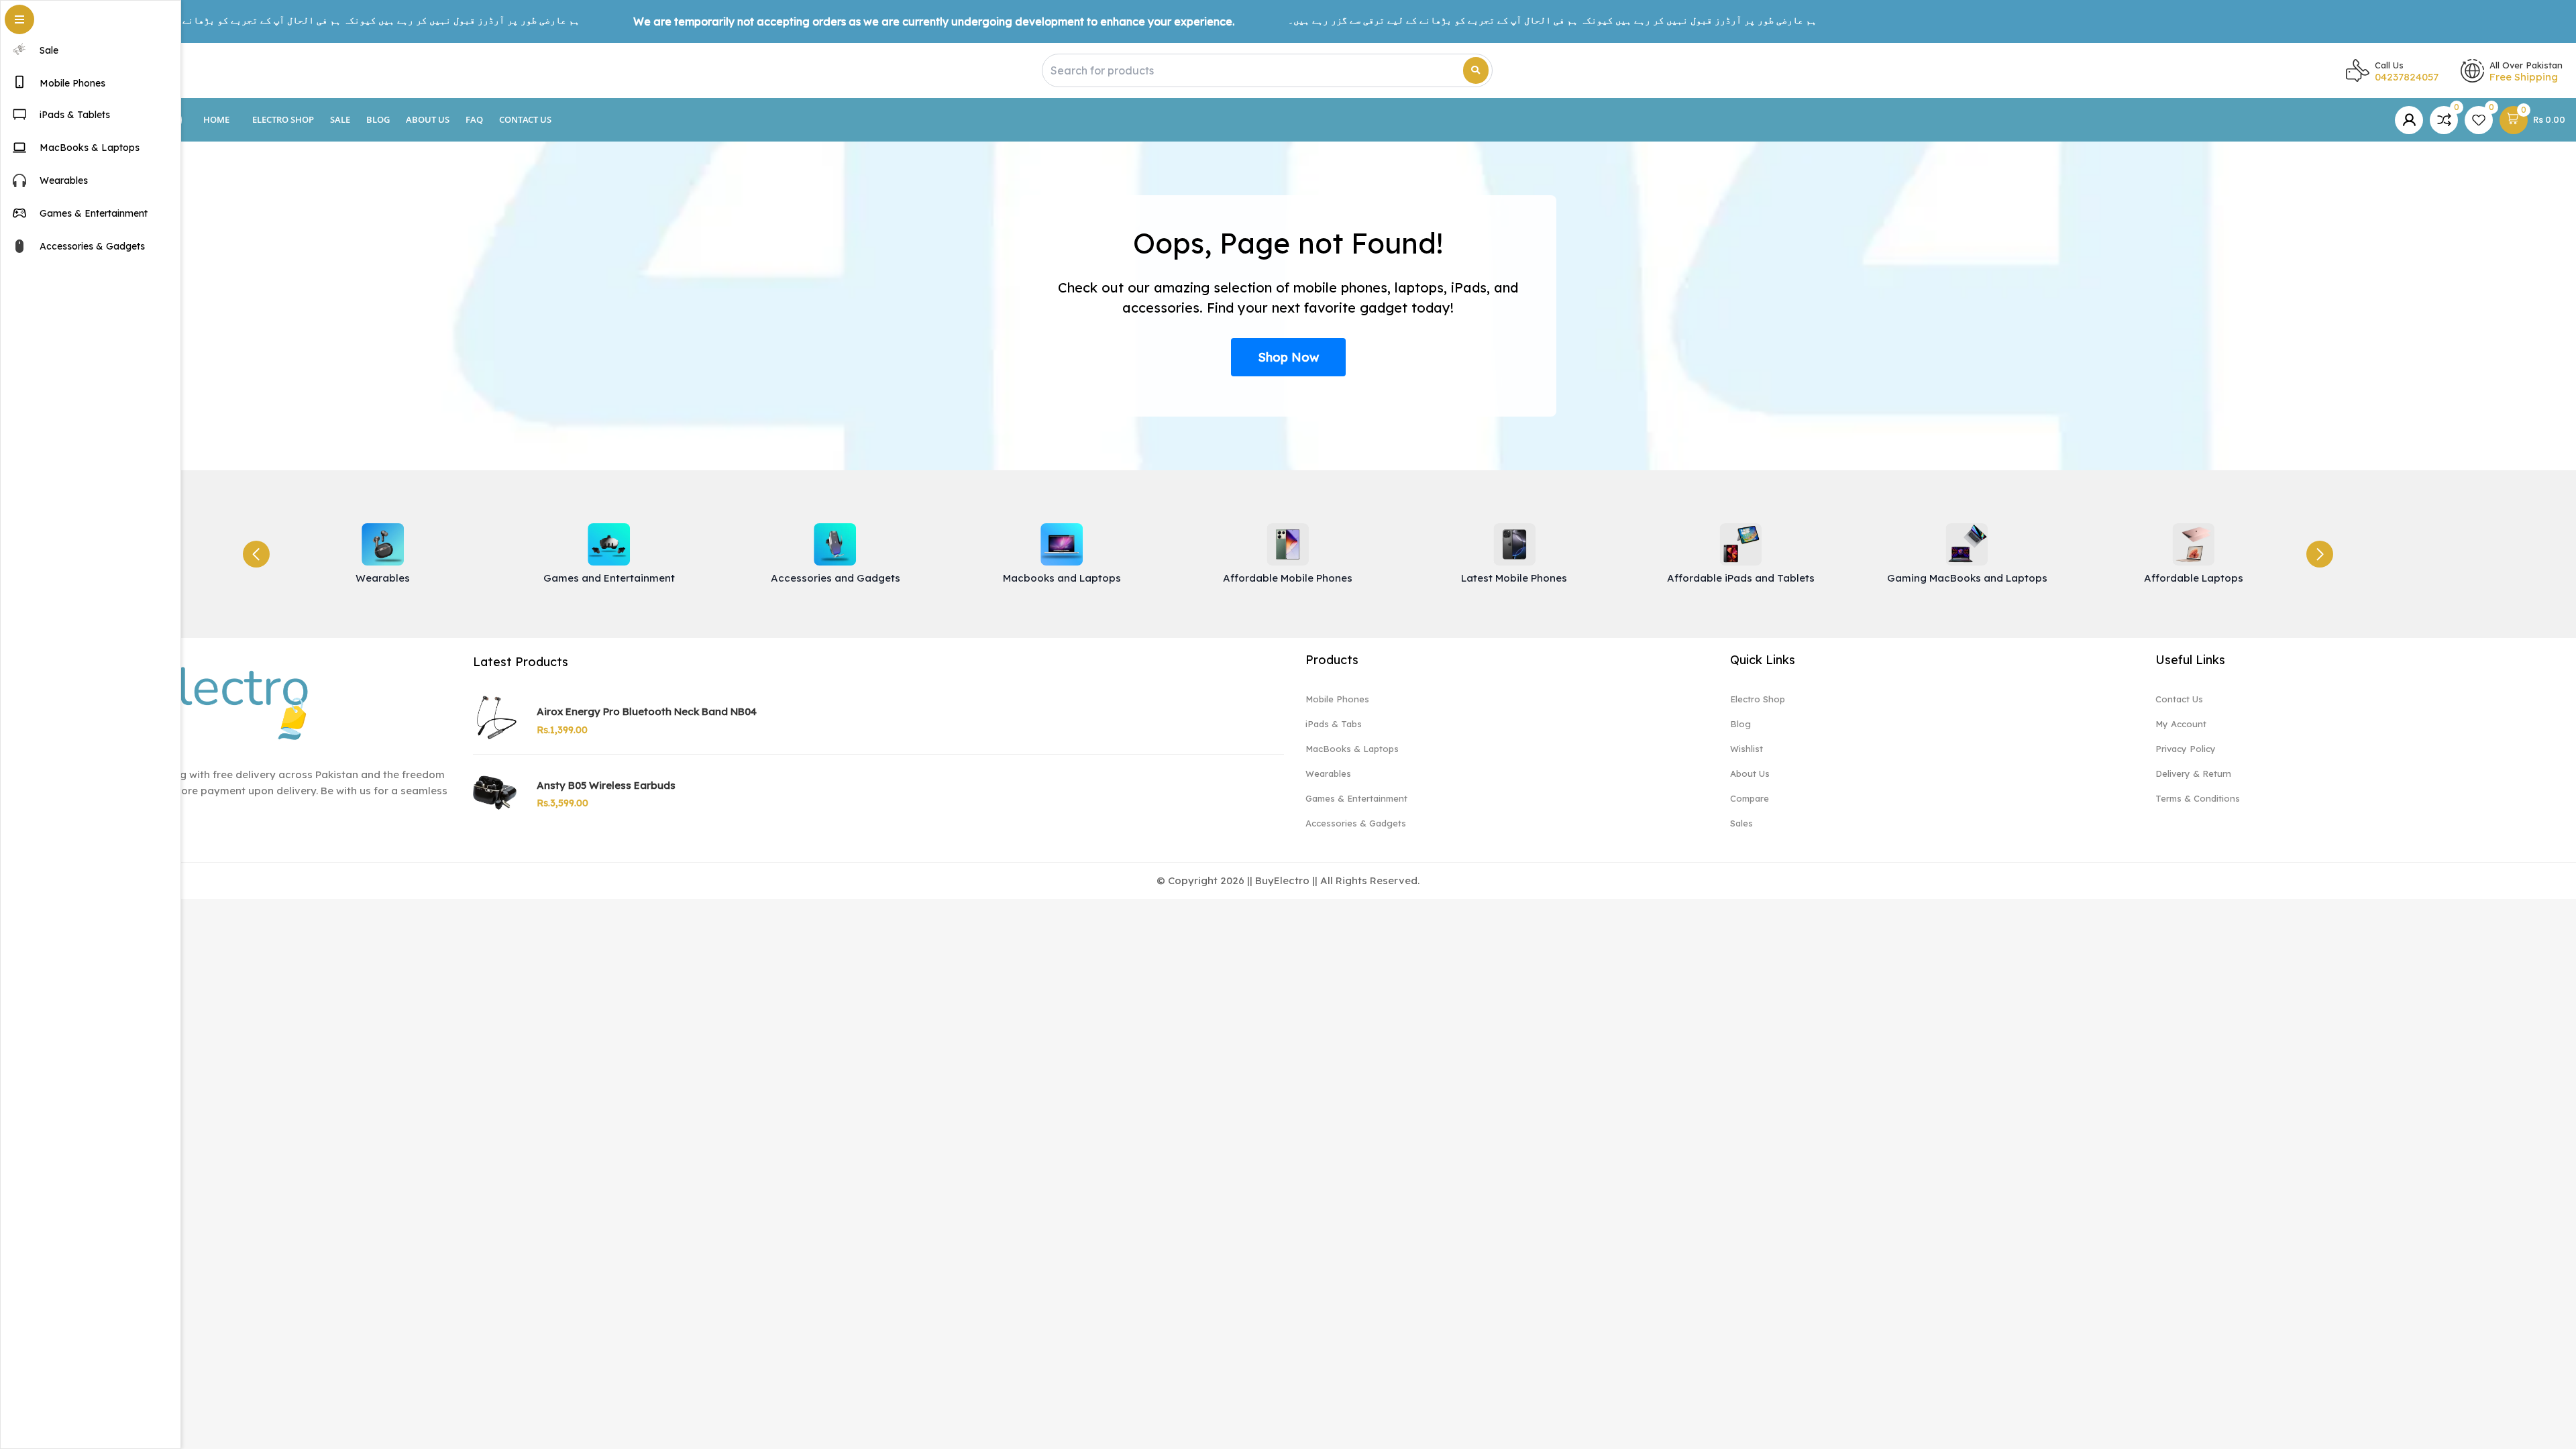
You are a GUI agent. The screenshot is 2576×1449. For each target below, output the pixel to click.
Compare (1750, 798)
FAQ (474, 119)
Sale (340, 119)
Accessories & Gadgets (1356, 823)
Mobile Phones (1337, 699)
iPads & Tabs (1334, 724)
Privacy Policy (2186, 749)
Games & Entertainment (1356, 798)
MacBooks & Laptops (1352, 749)
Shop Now (1288, 357)
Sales (1741, 823)
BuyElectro (1282, 880)
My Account (2181, 724)
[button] (2320, 554)
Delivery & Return (2193, 773)
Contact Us (525, 119)
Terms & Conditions (2198, 798)
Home (216, 119)
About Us (428, 119)
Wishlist (1747, 749)
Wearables (1328, 773)
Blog (378, 119)
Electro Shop (283, 119)
